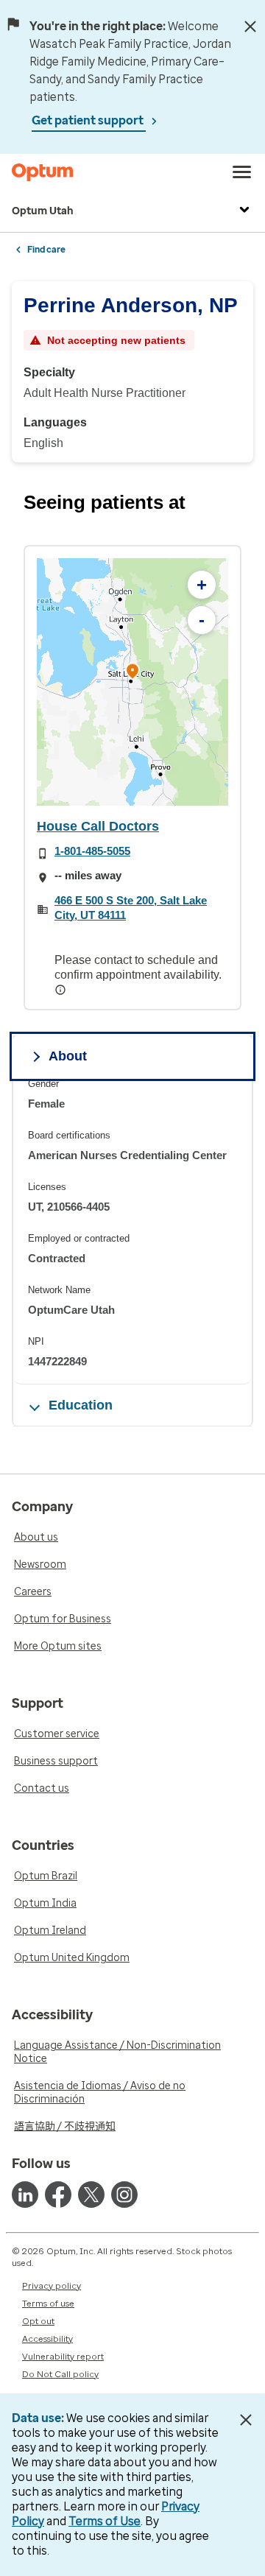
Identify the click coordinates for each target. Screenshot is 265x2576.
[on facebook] (58, 2195)
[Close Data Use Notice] (245, 2420)
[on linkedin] (25, 2195)
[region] (132, 682)
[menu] (242, 172)
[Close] (250, 27)
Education (81, 1405)
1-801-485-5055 (92, 851)
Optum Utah (43, 211)
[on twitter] (91, 2195)
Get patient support (89, 120)
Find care (46, 250)
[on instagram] (124, 2195)
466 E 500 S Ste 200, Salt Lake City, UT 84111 (131, 908)
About (68, 1056)
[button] (132, 673)
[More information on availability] (62, 990)
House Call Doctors (98, 826)
